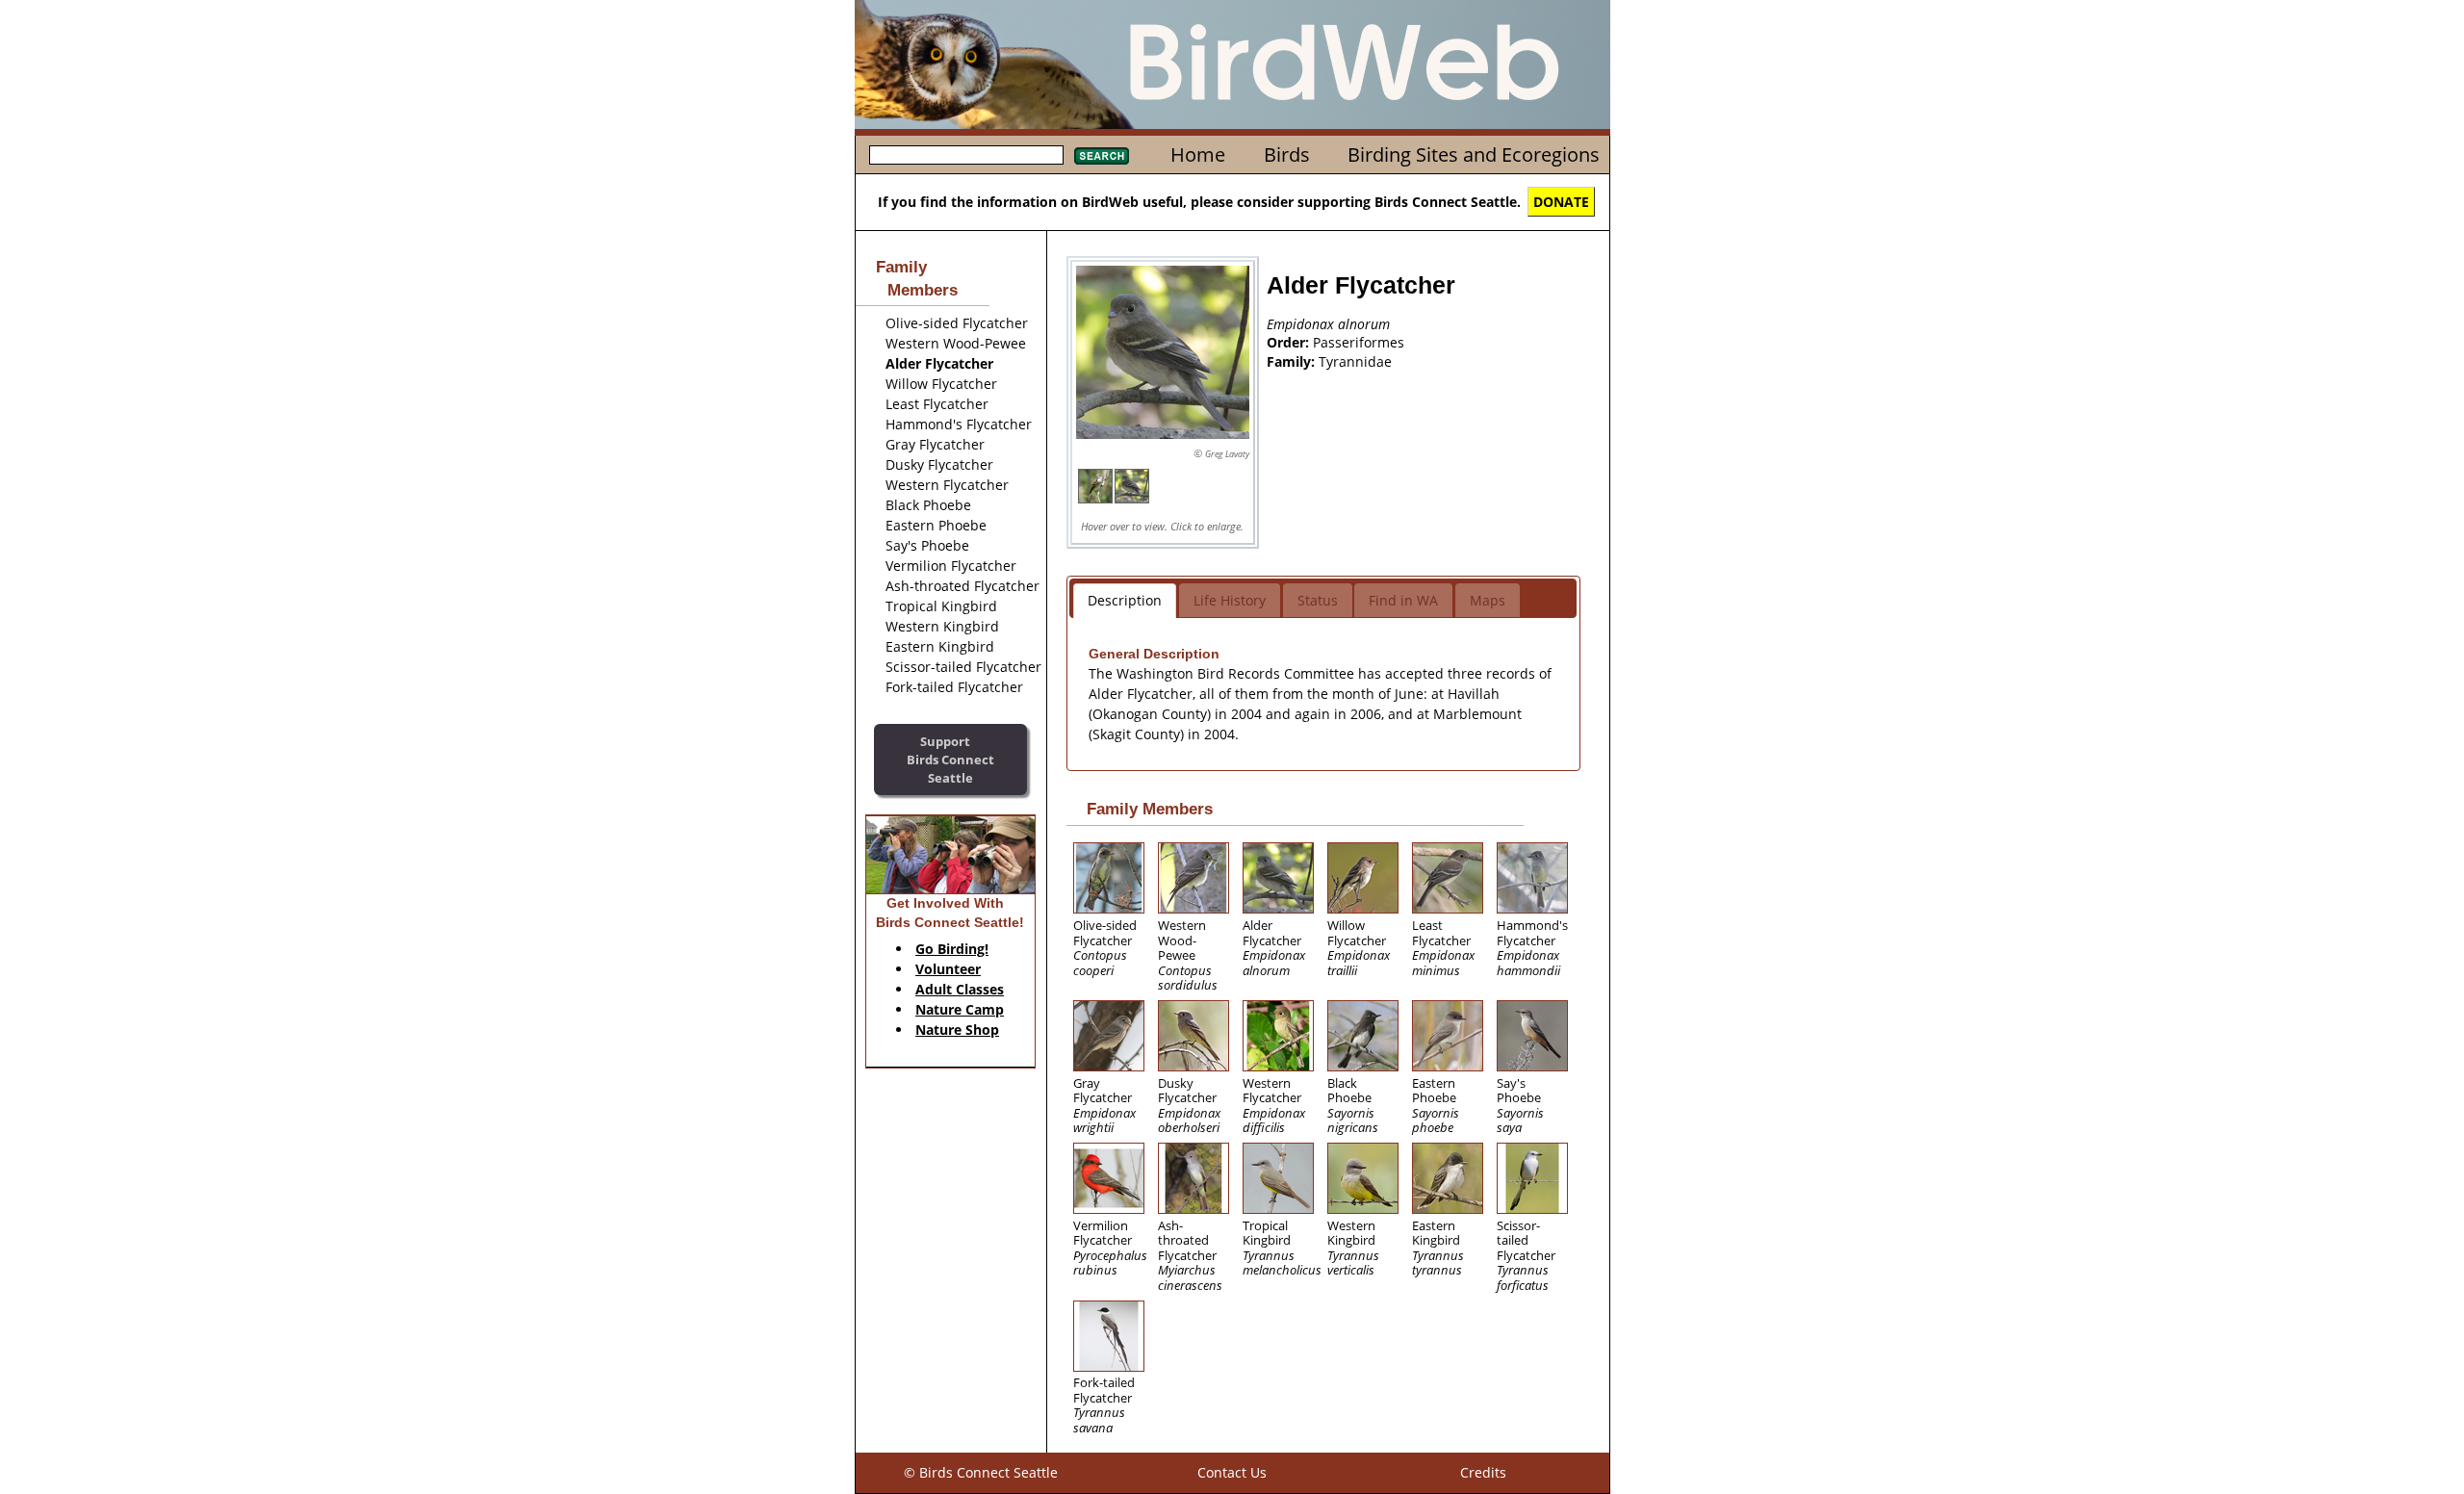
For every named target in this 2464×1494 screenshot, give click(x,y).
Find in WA (1403, 600)
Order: (1290, 342)
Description (1125, 600)
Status (1318, 600)
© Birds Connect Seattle (981, 1472)
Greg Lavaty (1227, 454)
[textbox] (966, 155)
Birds (1287, 155)
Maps (1488, 600)
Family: (1293, 361)
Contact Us (1232, 1472)
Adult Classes (960, 989)
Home (1198, 155)
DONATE (1561, 202)
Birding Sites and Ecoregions (1474, 155)
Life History (1230, 600)
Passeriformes (1359, 342)
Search (1102, 156)
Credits (1483, 1472)
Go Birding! (952, 949)
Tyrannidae (1355, 361)
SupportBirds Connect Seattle (950, 759)
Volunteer (948, 969)
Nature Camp (960, 1009)
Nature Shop (957, 1030)
